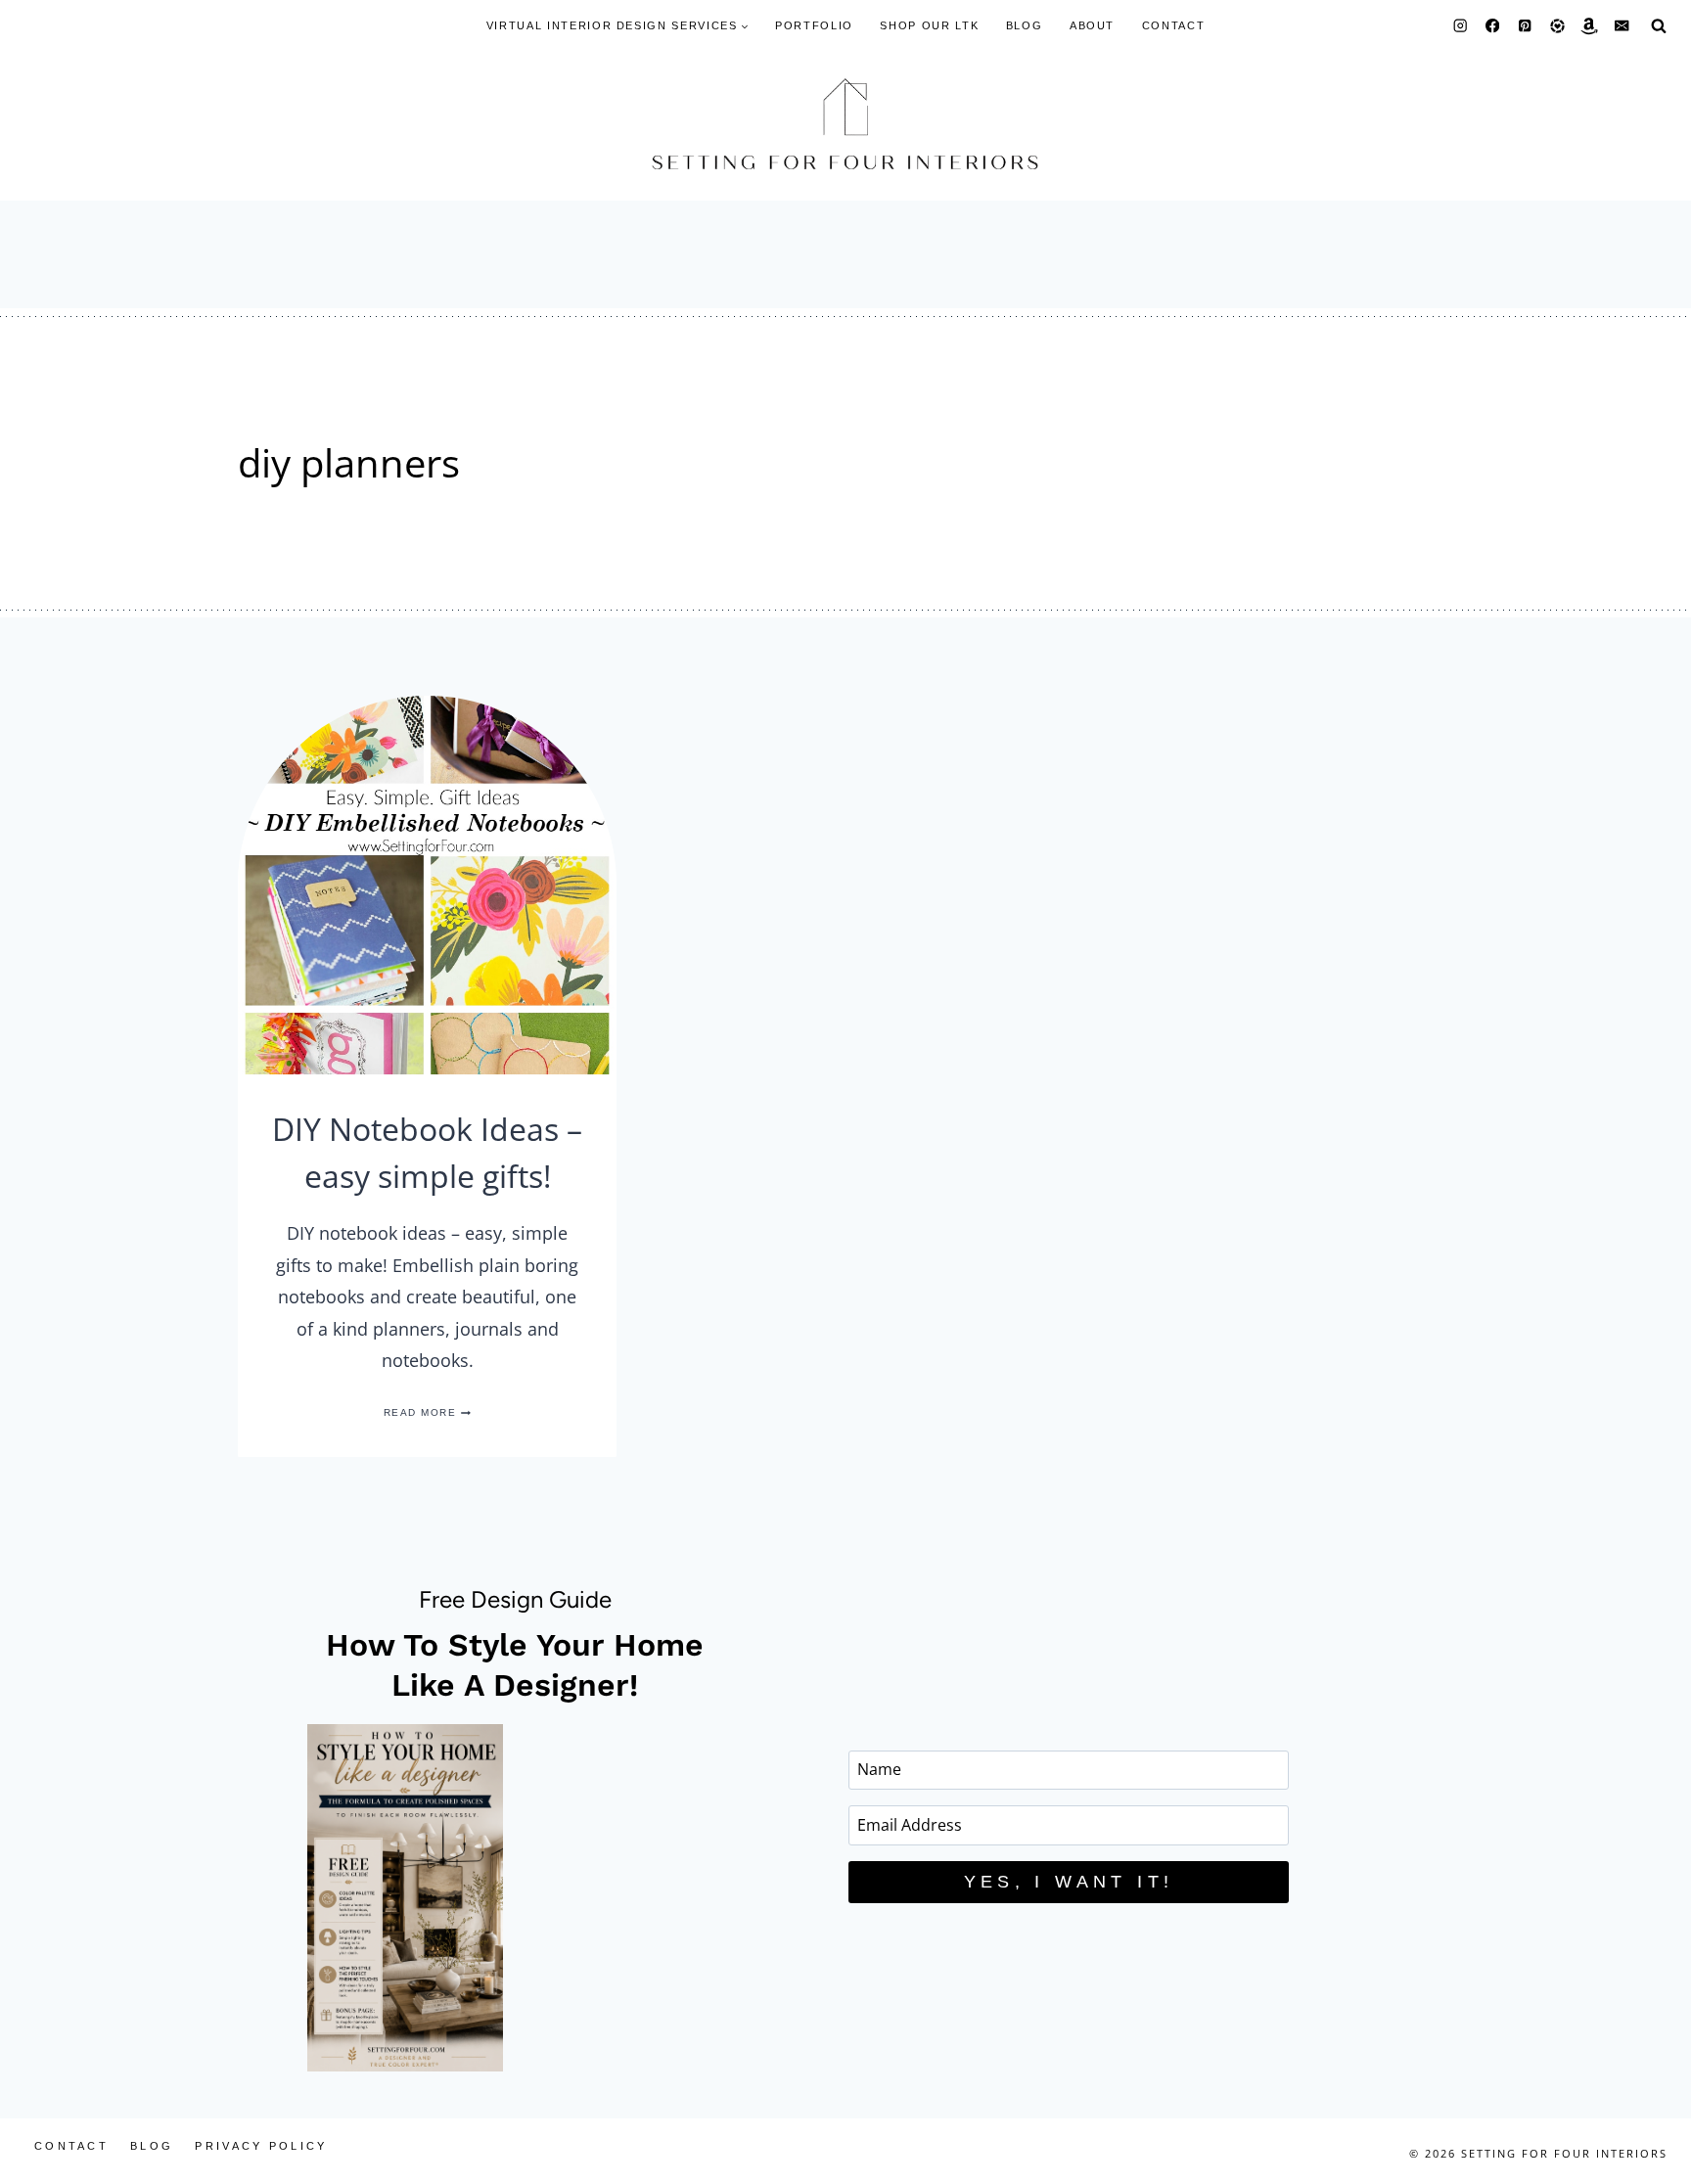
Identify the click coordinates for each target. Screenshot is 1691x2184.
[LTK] (1557, 26)
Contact (1174, 25)
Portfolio (814, 25)
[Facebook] (1493, 26)
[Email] (1622, 26)
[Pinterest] (1525, 26)
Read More (428, 1412)
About (1092, 25)
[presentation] (427, 885)
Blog (1025, 25)
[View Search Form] (1659, 25)
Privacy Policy (261, 2146)
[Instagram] (1461, 26)
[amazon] (1590, 26)
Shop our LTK (929, 25)
